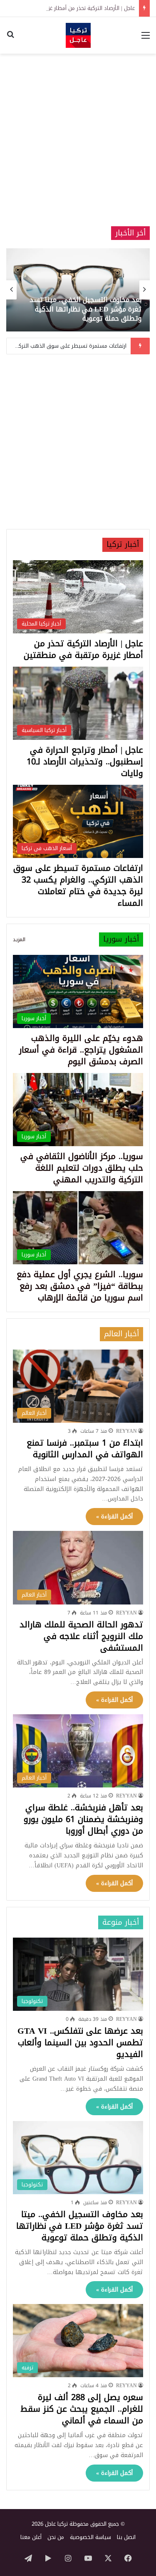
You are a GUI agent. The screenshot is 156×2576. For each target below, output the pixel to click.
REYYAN (126, 1431)
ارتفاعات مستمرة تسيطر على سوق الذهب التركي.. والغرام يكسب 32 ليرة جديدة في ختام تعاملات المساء (78, 885)
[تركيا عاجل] (78, 35)
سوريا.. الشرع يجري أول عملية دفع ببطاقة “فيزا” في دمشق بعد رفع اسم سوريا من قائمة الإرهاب (80, 1286)
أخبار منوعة (121, 1922)
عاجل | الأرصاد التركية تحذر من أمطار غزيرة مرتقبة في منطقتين (83, 649)
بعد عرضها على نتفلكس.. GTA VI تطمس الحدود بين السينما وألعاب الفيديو (80, 2042)
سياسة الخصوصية (90, 2537)
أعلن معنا (31, 2537)
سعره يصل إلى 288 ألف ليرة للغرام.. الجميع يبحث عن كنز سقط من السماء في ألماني (82, 2409)
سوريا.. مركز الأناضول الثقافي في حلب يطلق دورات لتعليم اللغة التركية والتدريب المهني (82, 1168)
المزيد (19, 939)
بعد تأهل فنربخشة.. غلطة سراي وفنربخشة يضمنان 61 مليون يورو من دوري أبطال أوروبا (83, 1819)
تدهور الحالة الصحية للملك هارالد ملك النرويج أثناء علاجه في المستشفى (81, 1636)
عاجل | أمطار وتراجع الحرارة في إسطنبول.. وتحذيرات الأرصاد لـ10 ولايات (76, 314)
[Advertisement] (78, 140)
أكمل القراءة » (114, 1517)
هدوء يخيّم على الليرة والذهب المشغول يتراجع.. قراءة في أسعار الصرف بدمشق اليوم (81, 1050)
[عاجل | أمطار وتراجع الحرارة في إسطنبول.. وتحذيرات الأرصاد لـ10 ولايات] (73, 290)
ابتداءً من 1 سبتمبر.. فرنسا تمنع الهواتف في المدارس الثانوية (85, 1449)
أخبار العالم (121, 1334)
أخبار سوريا (121, 939)
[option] (73, 290)
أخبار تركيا (123, 544)
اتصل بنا (126, 2537)
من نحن (56, 2537)
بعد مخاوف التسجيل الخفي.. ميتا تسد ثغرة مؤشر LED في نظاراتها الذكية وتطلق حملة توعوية (80, 2226)
